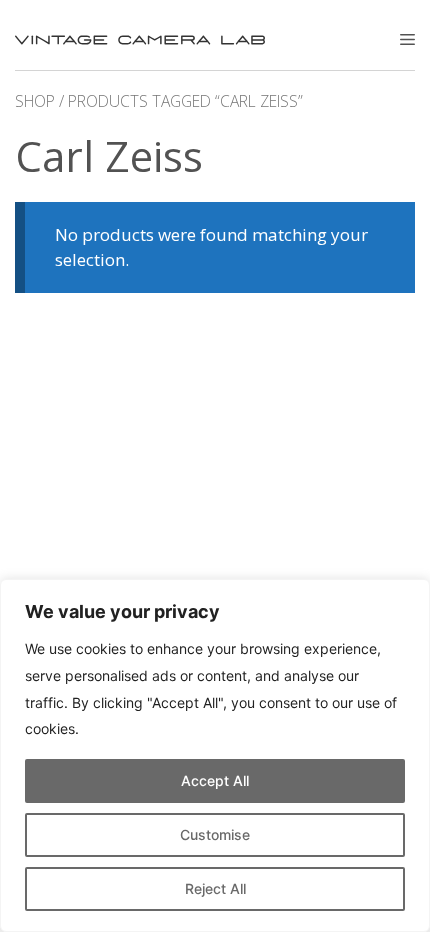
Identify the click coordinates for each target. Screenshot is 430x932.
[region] (215, 755)
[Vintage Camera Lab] (140, 40)
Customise (215, 834)
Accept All (215, 780)
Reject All (215, 888)
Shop (35, 101)
